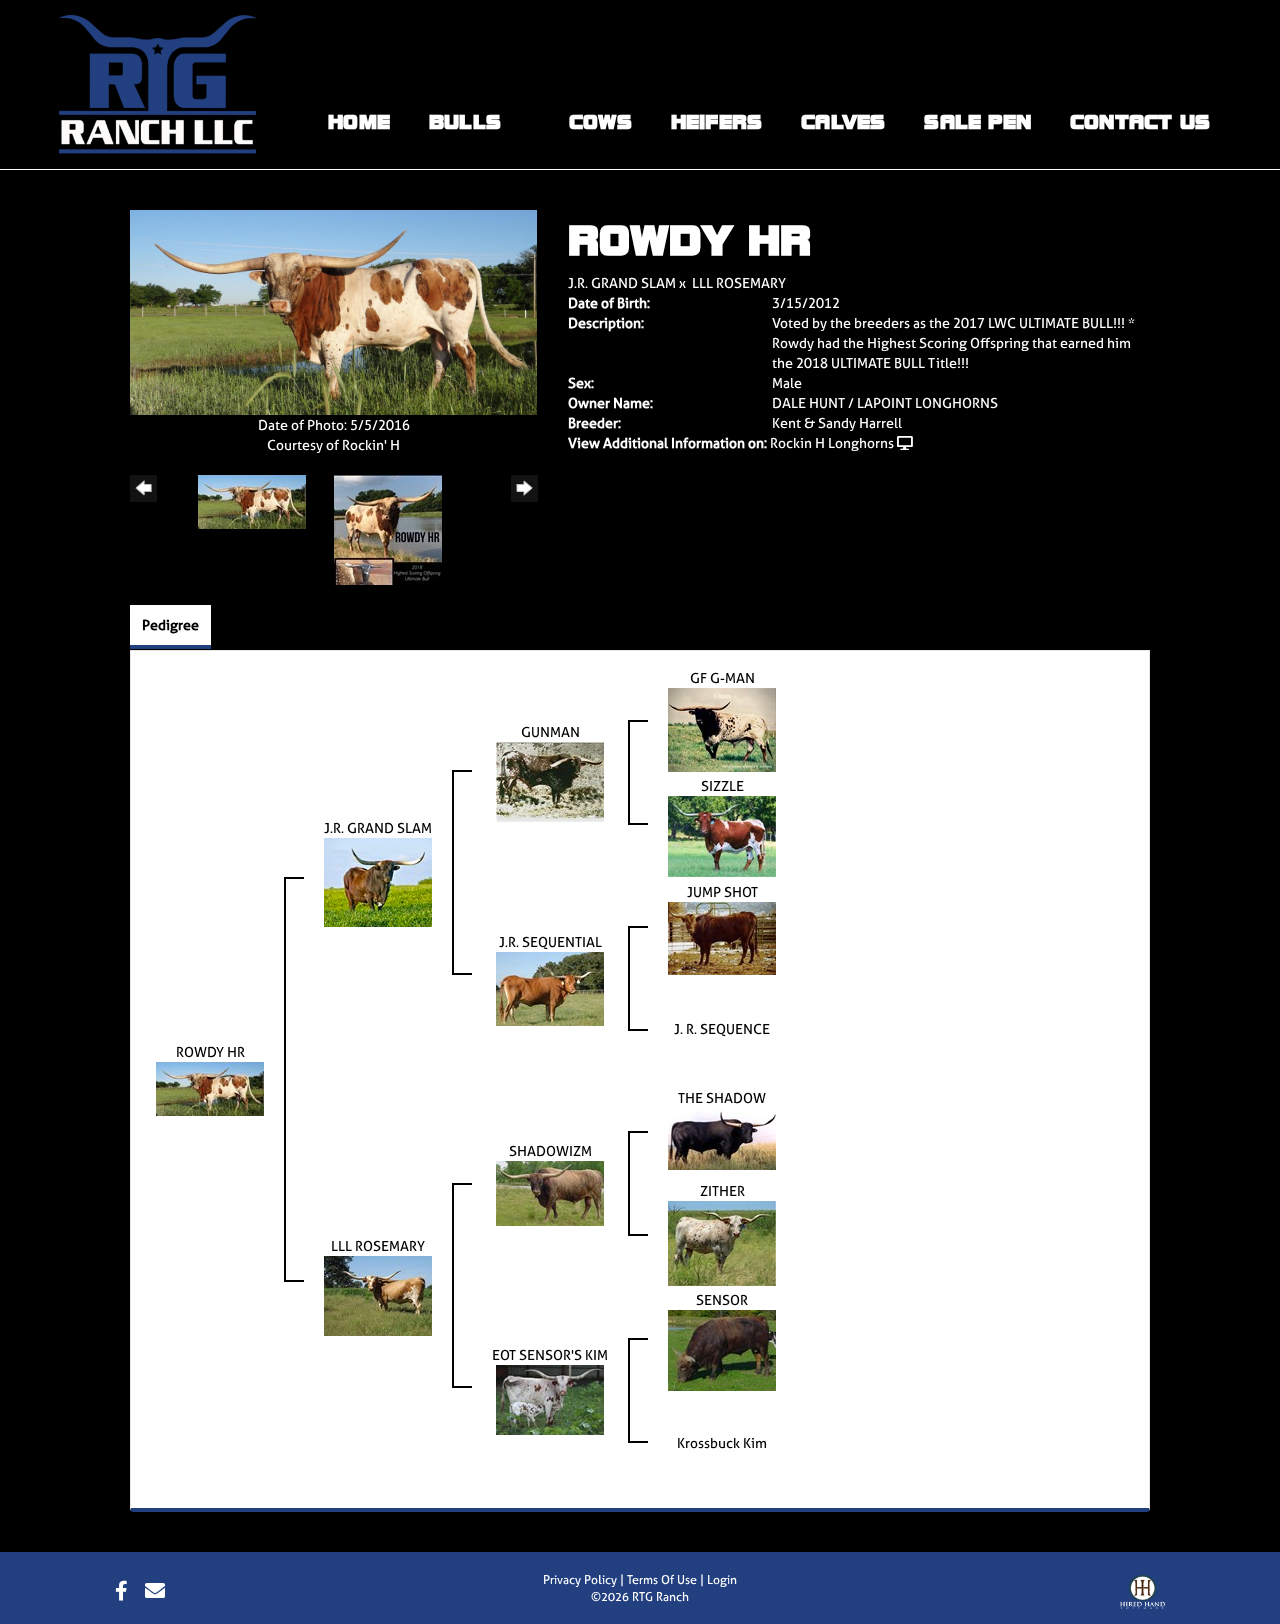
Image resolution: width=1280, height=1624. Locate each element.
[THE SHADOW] (722, 1136)
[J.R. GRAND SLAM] (378, 880)
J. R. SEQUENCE (722, 1028)
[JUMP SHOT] (722, 936)
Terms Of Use (662, 1580)
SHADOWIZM (550, 1150)
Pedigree (170, 624)
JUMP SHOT (722, 891)
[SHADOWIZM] (550, 1191)
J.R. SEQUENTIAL (550, 941)
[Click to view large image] (333, 310)
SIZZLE (722, 785)
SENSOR (722, 1299)
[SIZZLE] (722, 834)
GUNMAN (550, 731)
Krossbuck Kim (722, 1442)
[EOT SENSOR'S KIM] (550, 1398)
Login (722, 1580)
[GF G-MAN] (722, 727)
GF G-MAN (722, 677)
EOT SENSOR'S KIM (550, 1354)
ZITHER (722, 1190)
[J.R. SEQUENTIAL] (550, 986)
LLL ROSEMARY (739, 282)
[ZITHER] (722, 1241)
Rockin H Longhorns (832, 442)
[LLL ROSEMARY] (378, 1293)
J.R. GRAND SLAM (622, 282)
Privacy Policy (580, 1580)
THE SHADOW (722, 1097)
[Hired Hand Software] (1142, 1597)
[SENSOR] (722, 1348)
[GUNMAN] (550, 780)
